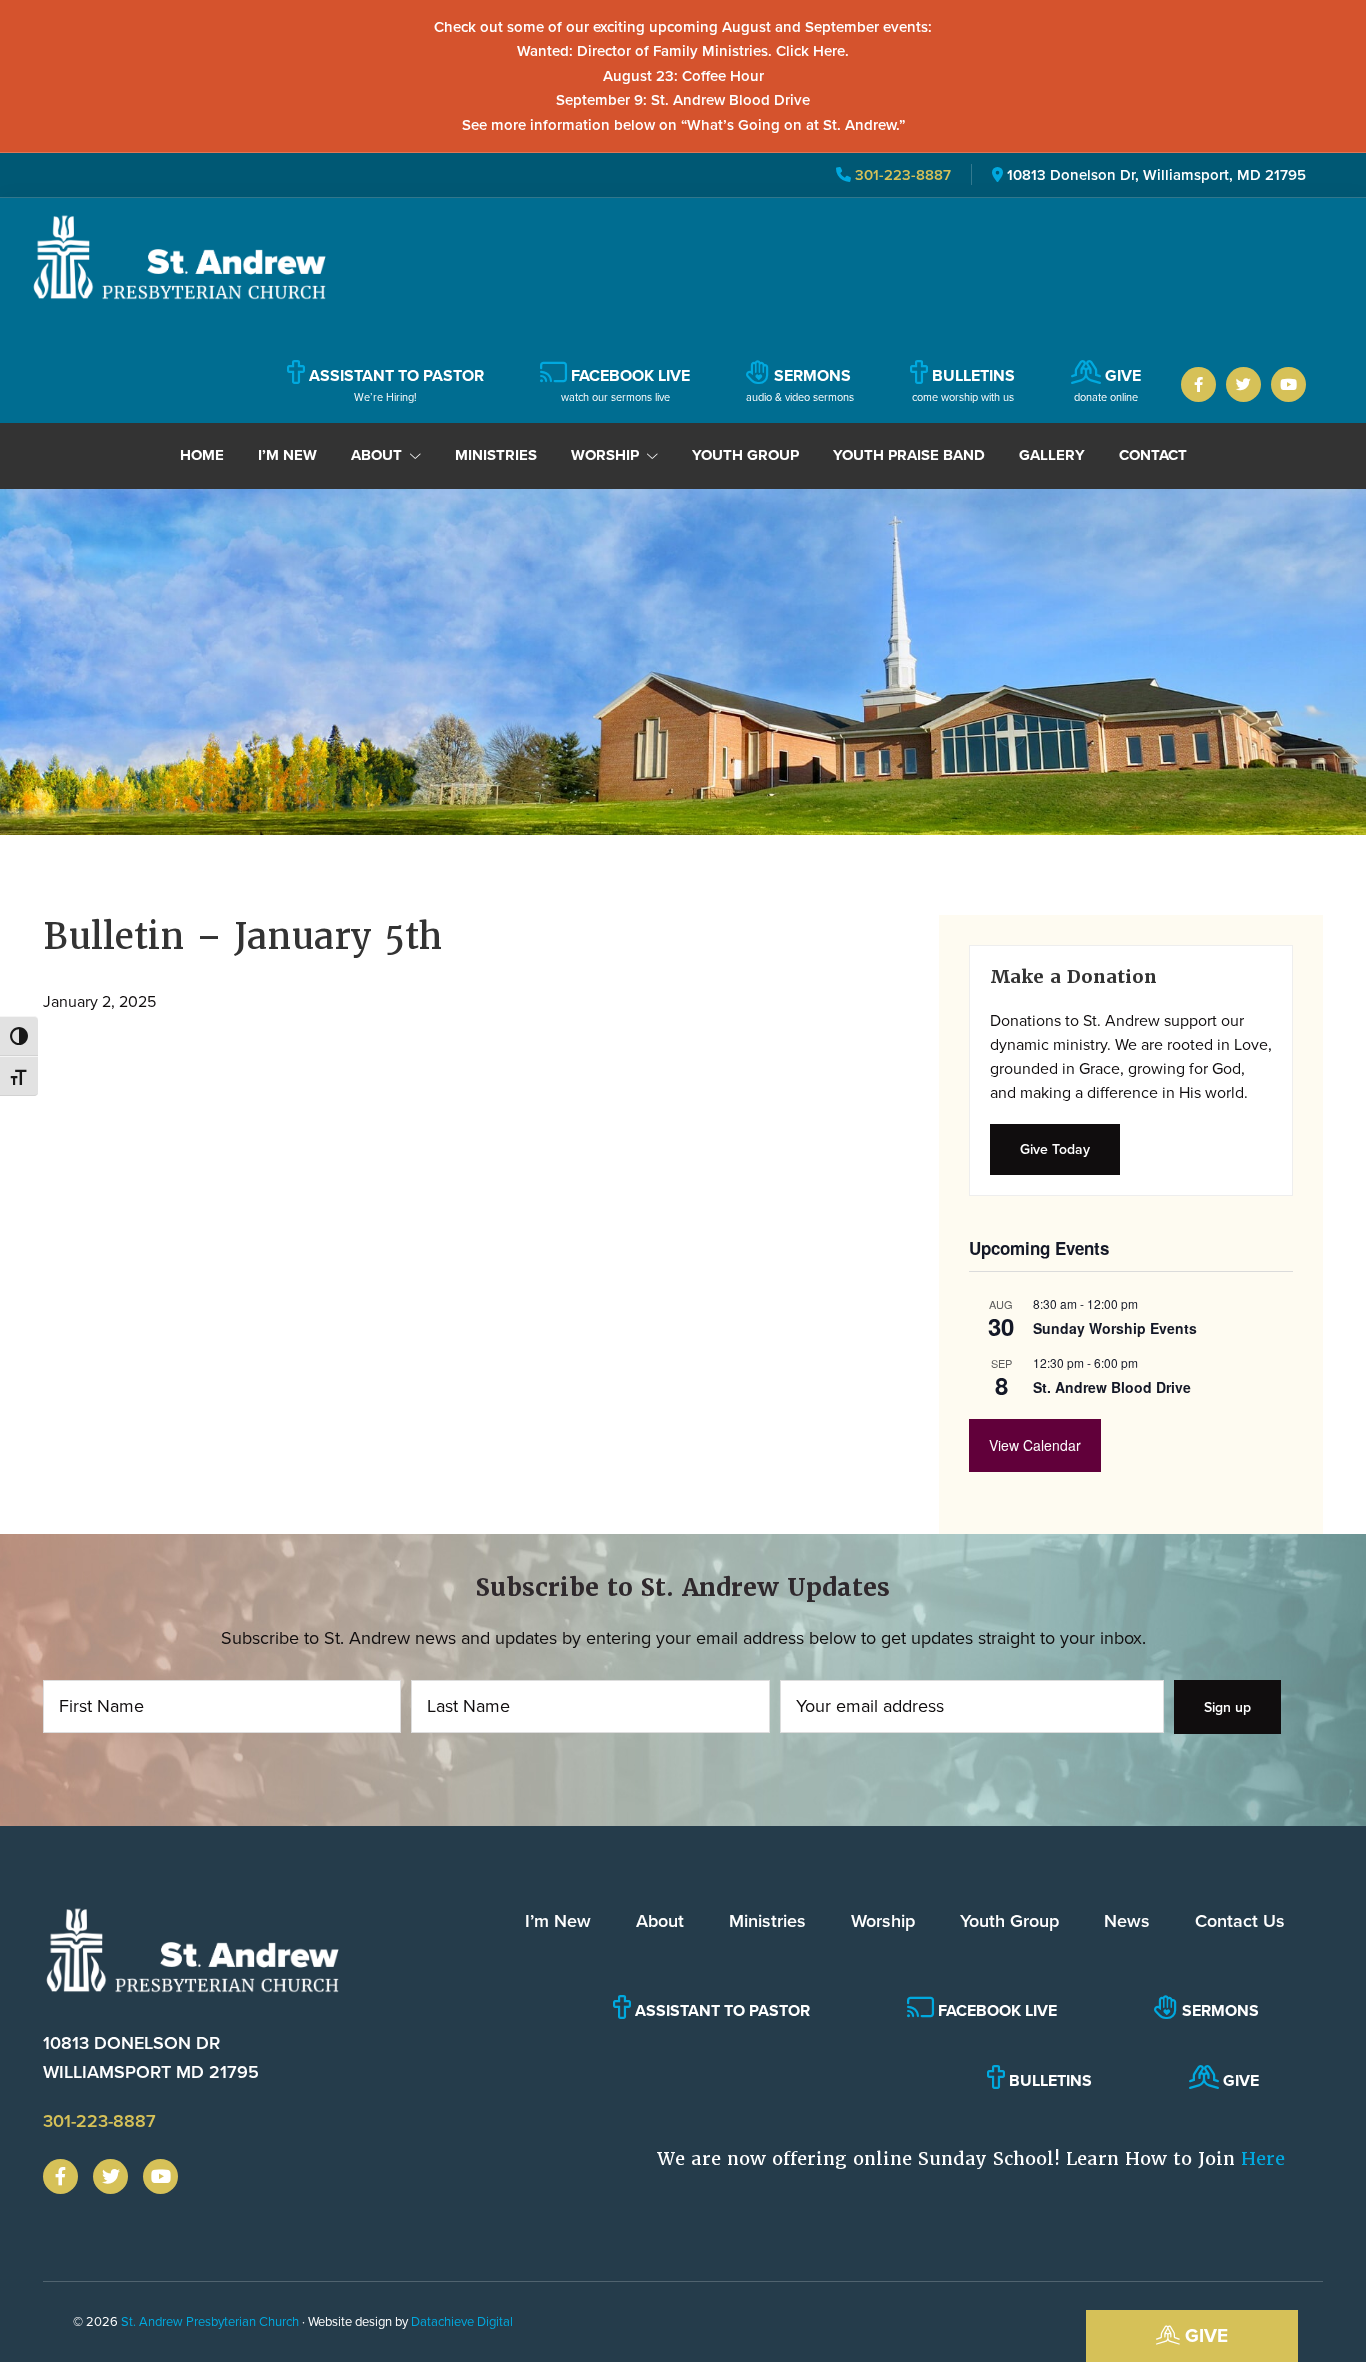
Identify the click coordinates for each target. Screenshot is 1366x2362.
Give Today (1055, 1149)
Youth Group (1009, 1920)
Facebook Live (995, 2010)
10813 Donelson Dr (151, 2057)
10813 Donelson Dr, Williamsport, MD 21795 (1156, 174)
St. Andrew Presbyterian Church (210, 2321)
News (1127, 1920)
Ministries (767, 1920)
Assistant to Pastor (720, 2010)
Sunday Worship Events (1115, 1328)
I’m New (558, 1920)
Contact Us (1240, 1920)
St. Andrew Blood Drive (1112, 1387)
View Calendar (1035, 1445)
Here (1263, 2158)
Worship (883, 1920)
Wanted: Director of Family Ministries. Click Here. (683, 50)
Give (1204, 2335)
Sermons (1218, 2010)
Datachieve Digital (462, 2321)
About (660, 1920)
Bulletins (1048, 2080)
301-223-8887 (901, 174)
